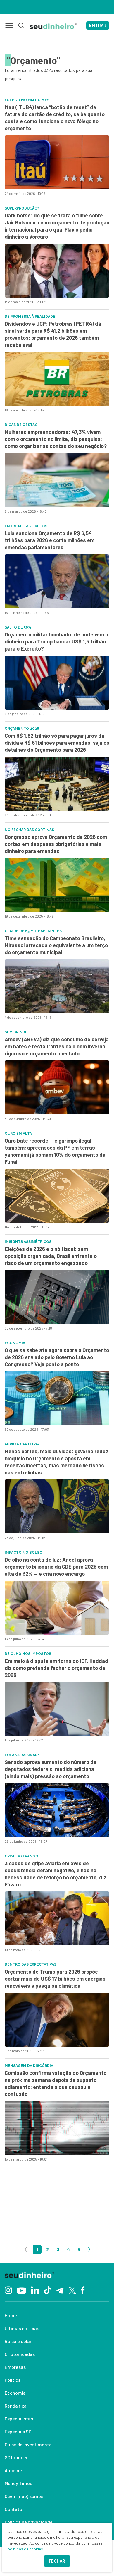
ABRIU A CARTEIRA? (22, 1444)
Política (13, 2380)
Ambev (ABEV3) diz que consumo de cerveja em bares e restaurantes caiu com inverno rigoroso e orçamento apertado (57, 1046)
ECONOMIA (15, 1343)
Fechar (57, 2561)
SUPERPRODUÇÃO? (22, 208)
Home (11, 2315)
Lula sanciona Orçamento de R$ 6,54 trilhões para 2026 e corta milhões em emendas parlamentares (50, 540)
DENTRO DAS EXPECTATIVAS (31, 1964)
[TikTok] (47, 2290)
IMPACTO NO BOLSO (24, 1553)
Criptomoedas (20, 2354)
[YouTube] (21, 2290)
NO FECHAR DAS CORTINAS (29, 830)
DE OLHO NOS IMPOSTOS (28, 1654)
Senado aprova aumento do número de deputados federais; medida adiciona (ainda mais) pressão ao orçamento (51, 1769)
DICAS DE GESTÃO (21, 425)
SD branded (17, 2457)
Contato (13, 2509)
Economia (15, 2393)
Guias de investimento (28, 2444)
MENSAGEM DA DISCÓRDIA (29, 2066)
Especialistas (19, 2419)
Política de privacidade (29, 2522)
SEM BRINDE (16, 1032)
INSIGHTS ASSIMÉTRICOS (28, 1242)
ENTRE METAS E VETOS (26, 526)
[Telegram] (60, 2290)
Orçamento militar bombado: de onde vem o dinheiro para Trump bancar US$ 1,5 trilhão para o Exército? (56, 641)
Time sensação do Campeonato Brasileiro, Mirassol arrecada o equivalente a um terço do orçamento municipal (56, 945)
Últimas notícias (22, 2328)
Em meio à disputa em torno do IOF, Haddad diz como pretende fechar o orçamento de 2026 (56, 1668)
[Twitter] (72, 2290)
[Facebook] (83, 2290)
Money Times (18, 2483)
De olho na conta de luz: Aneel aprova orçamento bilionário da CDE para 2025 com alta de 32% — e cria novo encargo (56, 1567)
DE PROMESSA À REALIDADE (30, 317)
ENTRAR (98, 26)
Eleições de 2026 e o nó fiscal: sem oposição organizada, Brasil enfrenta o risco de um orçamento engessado (51, 1256)
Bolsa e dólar (18, 2341)
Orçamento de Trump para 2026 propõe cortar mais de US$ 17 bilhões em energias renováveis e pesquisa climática (55, 1979)
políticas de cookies (25, 2549)
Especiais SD (18, 2431)
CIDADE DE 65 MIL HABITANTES (33, 931)
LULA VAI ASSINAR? (22, 1755)
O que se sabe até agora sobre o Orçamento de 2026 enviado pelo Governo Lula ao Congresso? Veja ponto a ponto (57, 1357)
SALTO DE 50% (18, 627)
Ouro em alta (18, 1134)
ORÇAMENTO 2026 (22, 729)
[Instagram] (8, 2290)
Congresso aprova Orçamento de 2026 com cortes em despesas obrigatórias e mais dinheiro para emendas (56, 844)
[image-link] (57, 162)
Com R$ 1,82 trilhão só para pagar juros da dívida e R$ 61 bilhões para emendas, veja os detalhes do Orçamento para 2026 (57, 743)
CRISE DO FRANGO (21, 1856)
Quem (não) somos (24, 2496)
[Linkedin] (35, 2290)
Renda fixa (16, 2406)
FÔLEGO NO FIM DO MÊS (27, 100)
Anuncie (13, 2470)
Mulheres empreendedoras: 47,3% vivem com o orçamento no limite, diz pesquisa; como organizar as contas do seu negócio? (56, 439)
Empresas (15, 2367)
